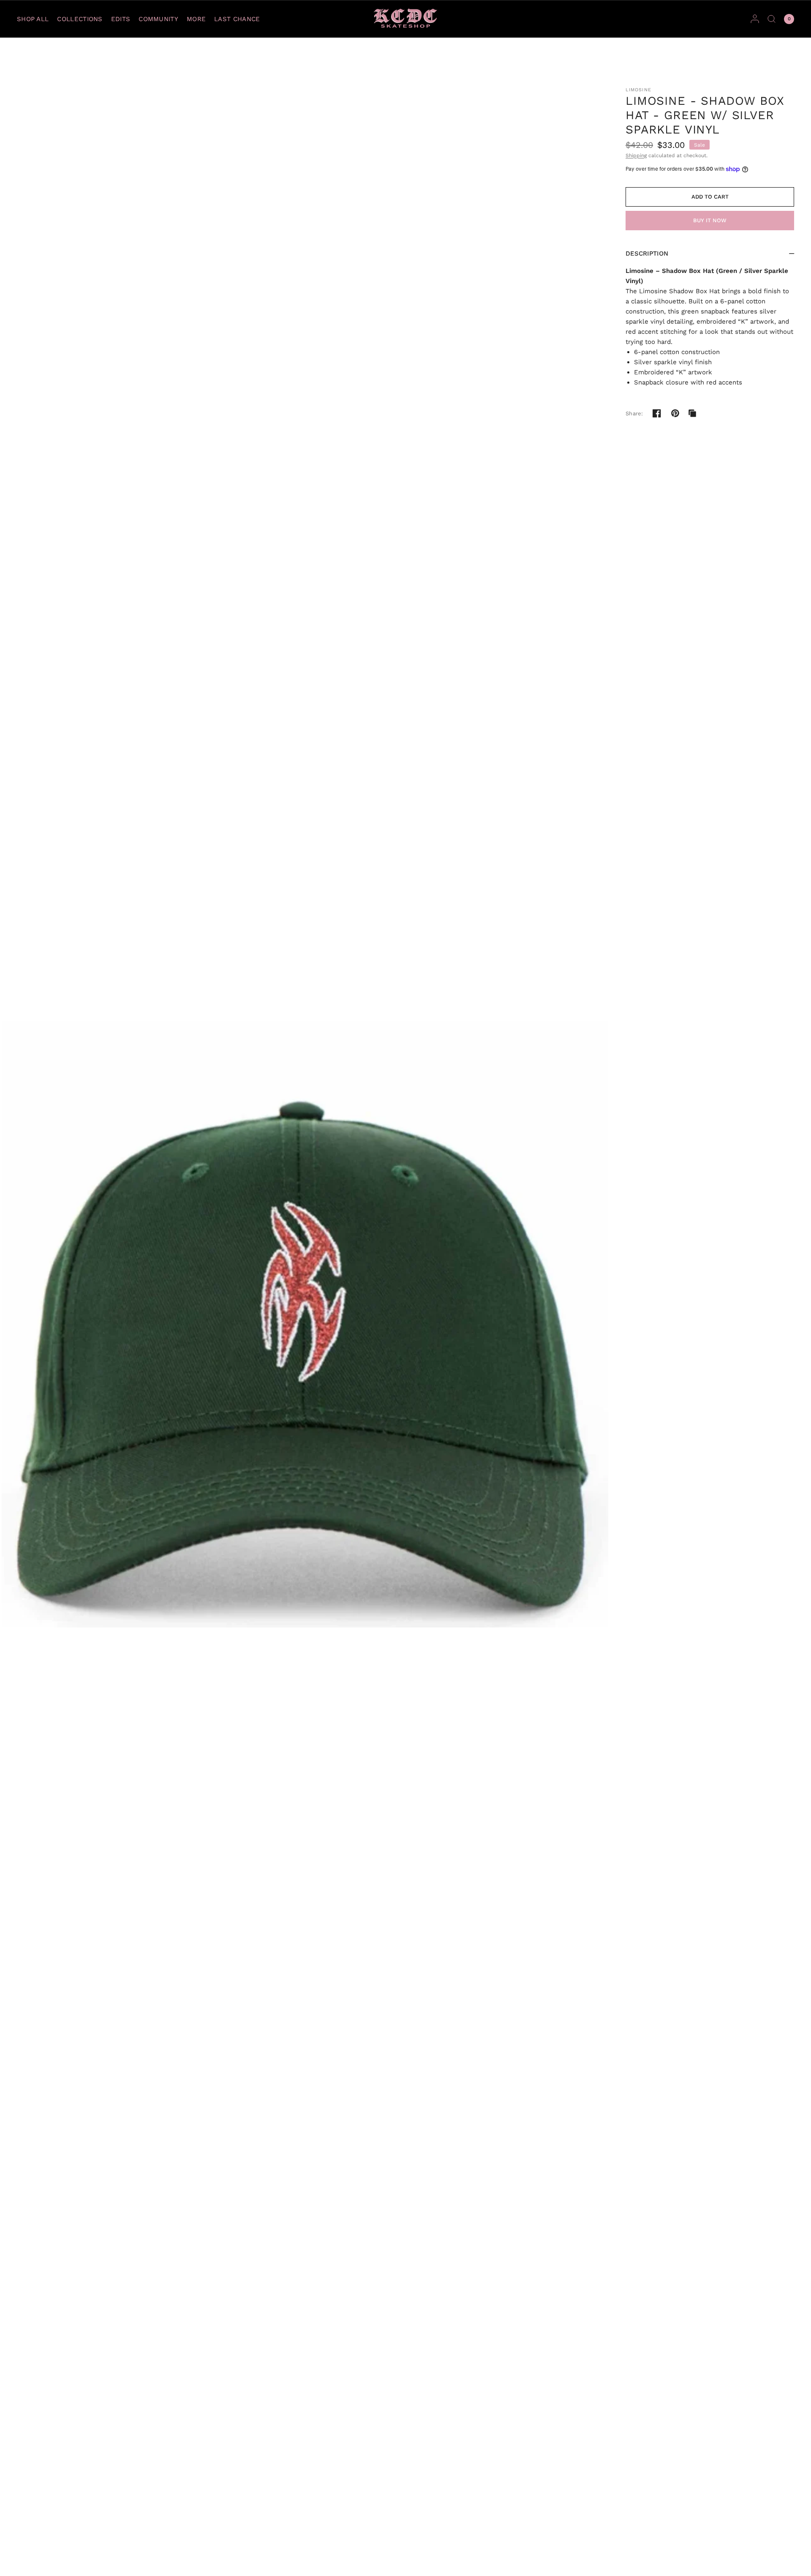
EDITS (121, 19)
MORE (196, 19)
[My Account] (755, 19)
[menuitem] (35, 19)
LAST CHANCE (237, 19)
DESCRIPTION (647, 254)
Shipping (636, 155)
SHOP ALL (33, 19)
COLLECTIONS (80, 19)
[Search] (772, 19)
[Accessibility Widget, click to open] (18, 2558)
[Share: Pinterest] (675, 413)
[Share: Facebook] (657, 413)
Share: (634, 413)
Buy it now (710, 220)
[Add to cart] (710, 197)
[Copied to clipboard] (692, 413)
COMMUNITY (158, 19)
